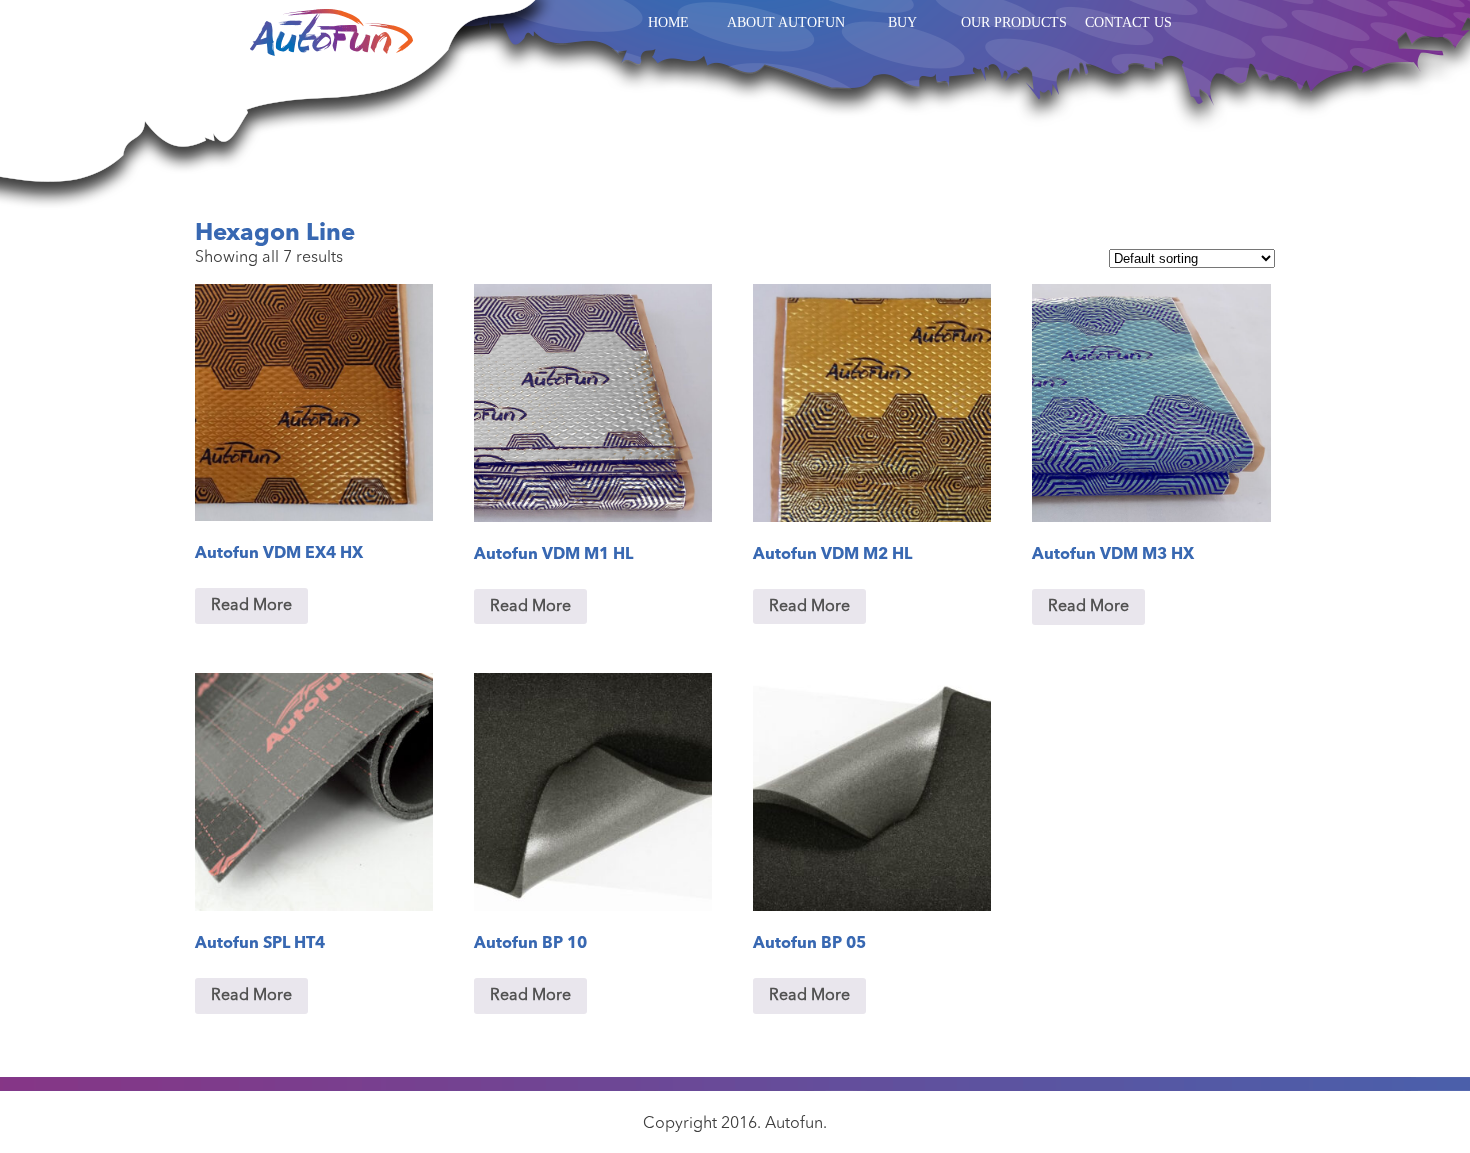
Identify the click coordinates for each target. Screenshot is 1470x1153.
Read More (251, 606)
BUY (902, 22)
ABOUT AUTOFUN (786, 22)
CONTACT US (1128, 22)
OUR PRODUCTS (1014, 22)
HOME (668, 22)
